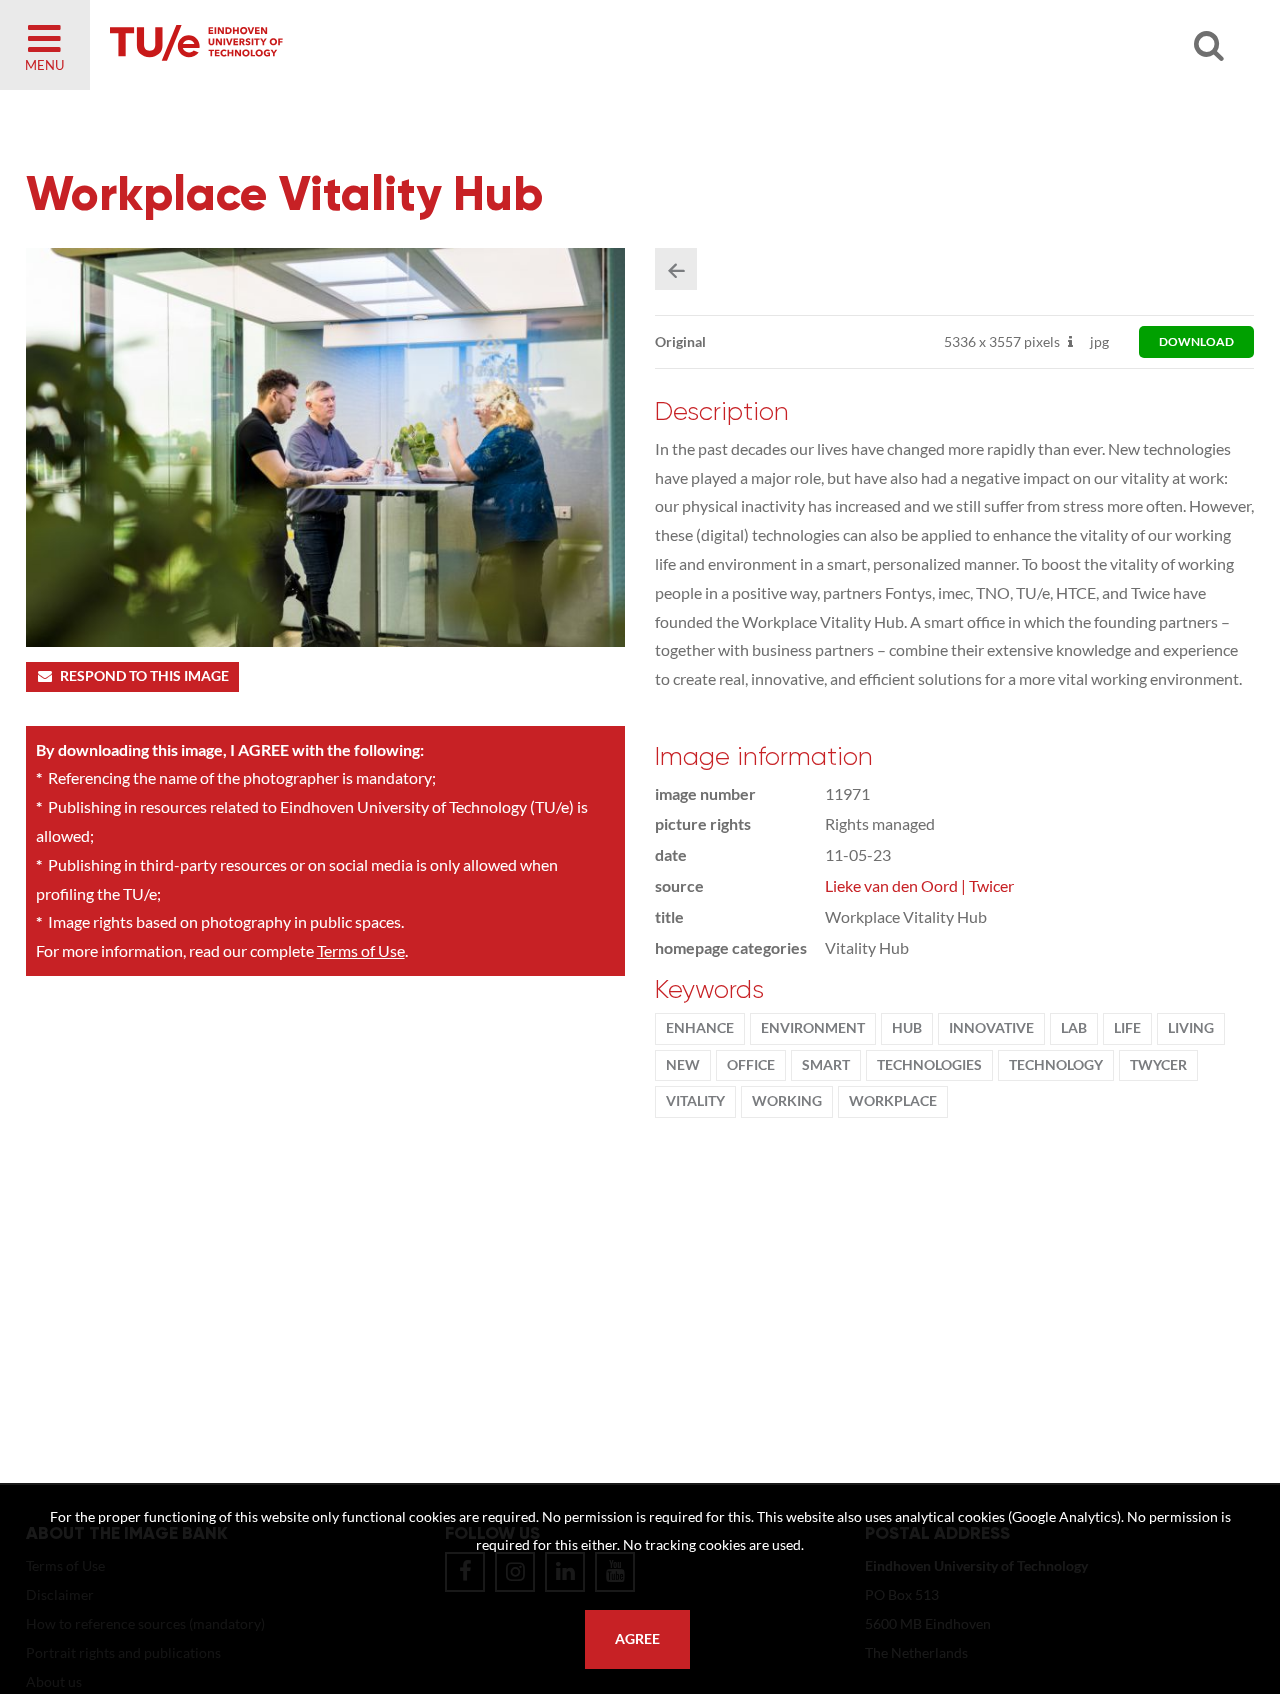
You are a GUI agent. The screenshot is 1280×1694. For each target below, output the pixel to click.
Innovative (991, 1028)
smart (826, 1065)
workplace (893, 1101)
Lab (1074, 1028)
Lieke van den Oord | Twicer (919, 885)
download (1196, 341)
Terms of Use (361, 950)
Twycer (1158, 1065)
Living (1191, 1028)
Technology (1056, 1065)
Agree (637, 1639)
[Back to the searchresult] (676, 269)
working (787, 1101)
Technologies (929, 1065)
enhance (700, 1028)
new (683, 1065)
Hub (907, 1028)
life (1127, 1028)
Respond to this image (144, 676)
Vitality (695, 1101)
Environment (813, 1028)
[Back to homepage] (340, 45)
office (751, 1065)
